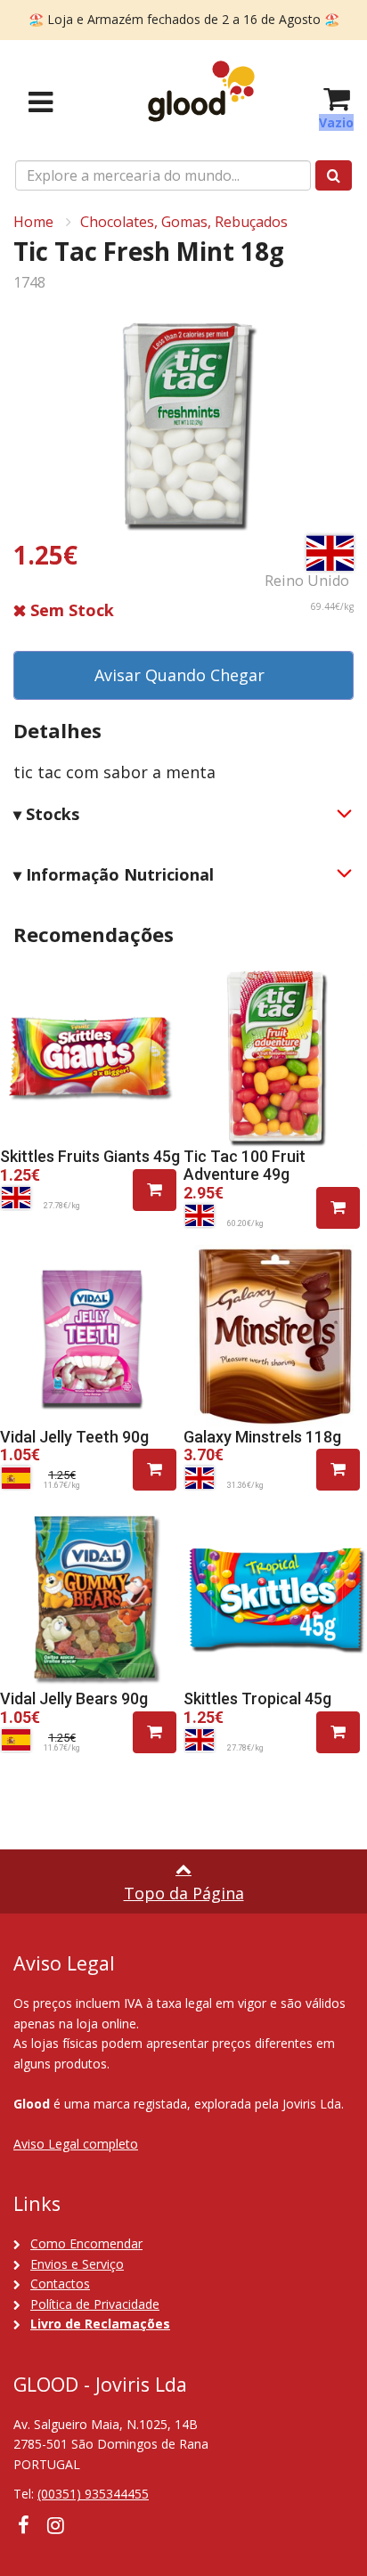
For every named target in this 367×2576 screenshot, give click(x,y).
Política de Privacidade (95, 2304)
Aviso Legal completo (76, 2144)
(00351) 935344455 (93, 2494)
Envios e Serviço (77, 2264)
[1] (155, 1190)
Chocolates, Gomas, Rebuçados (184, 222)
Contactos (60, 2283)
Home (33, 222)
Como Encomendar (86, 2243)
